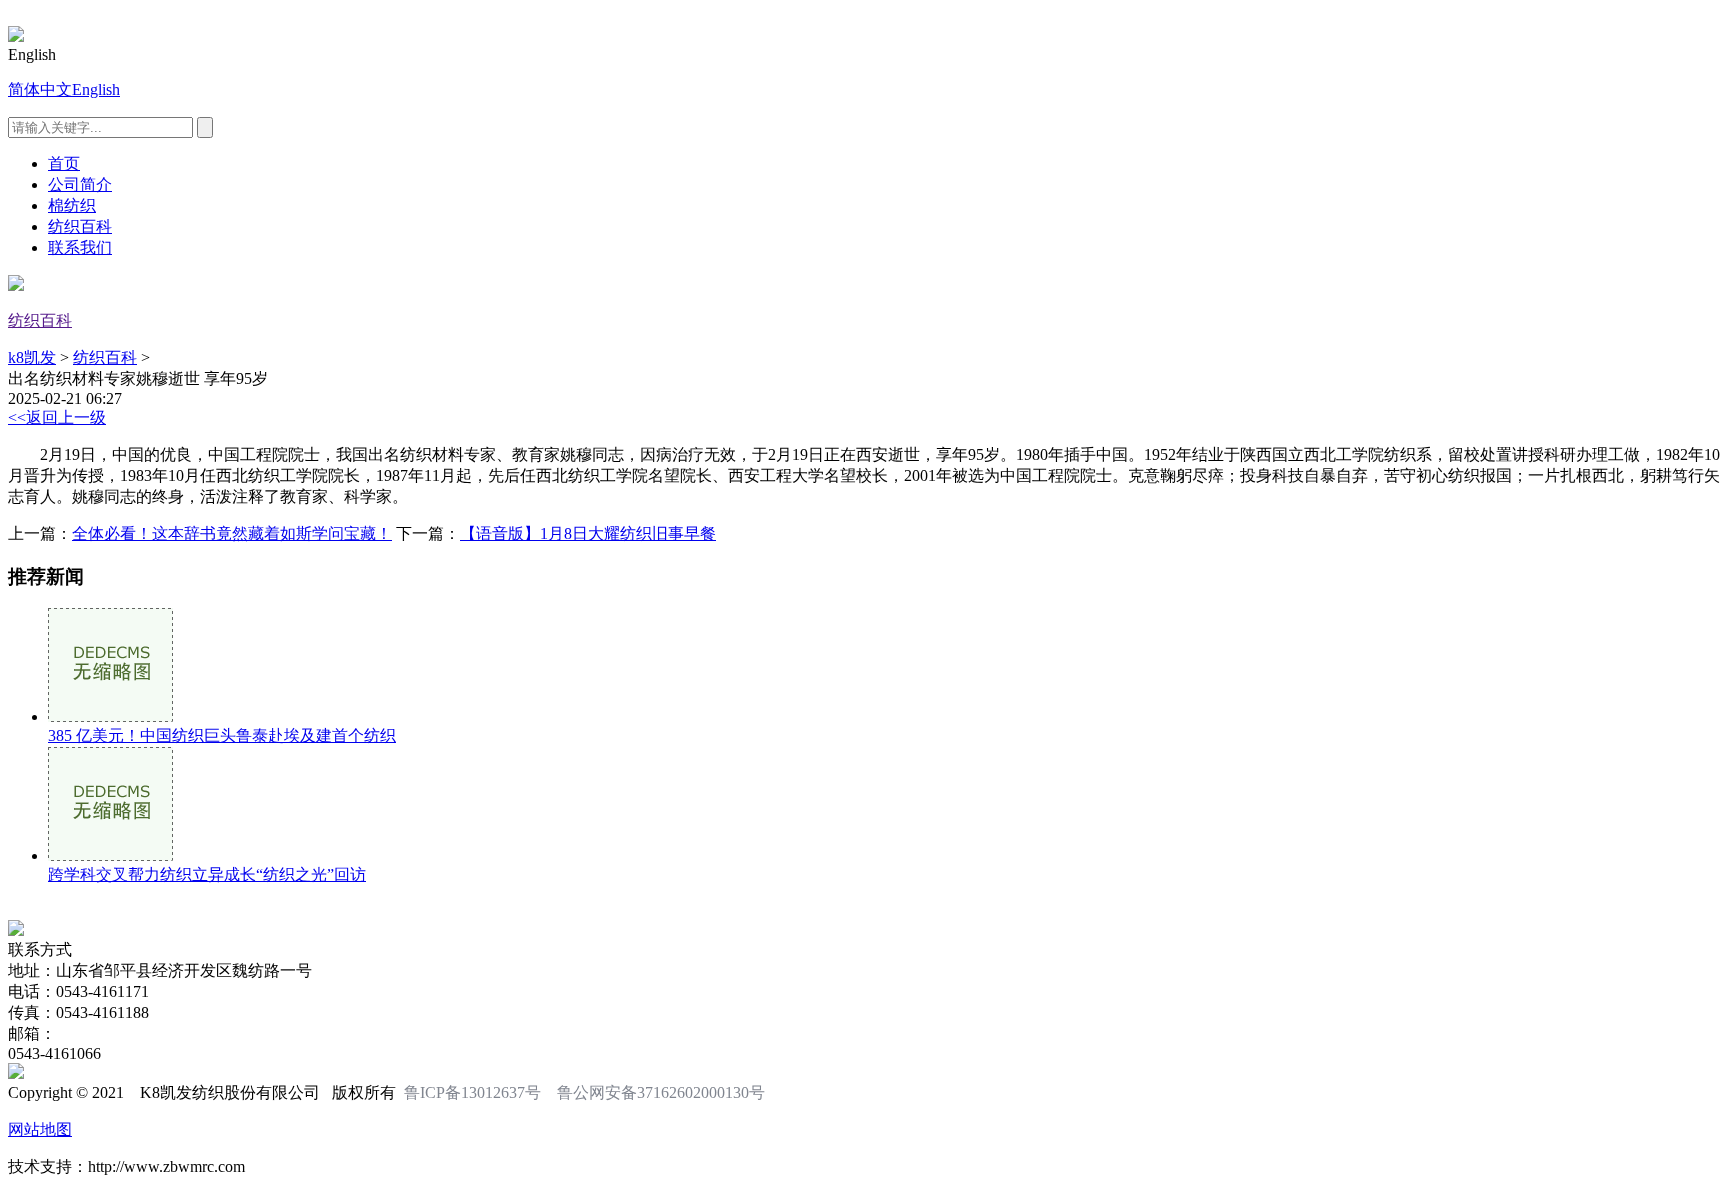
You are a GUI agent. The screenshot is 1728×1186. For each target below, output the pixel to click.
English (96, 89)
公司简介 (80, 184)
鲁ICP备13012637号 (472, 1092)
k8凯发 (32, 357)
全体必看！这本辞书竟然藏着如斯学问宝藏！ (232, 533)
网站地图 (40, 1129)
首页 (64, 163)
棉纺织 (72, 205)
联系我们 (80, 247)
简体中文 (40, 89)
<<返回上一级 (57, 417)
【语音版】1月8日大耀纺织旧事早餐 (588, 533)
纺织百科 (80, 226)
